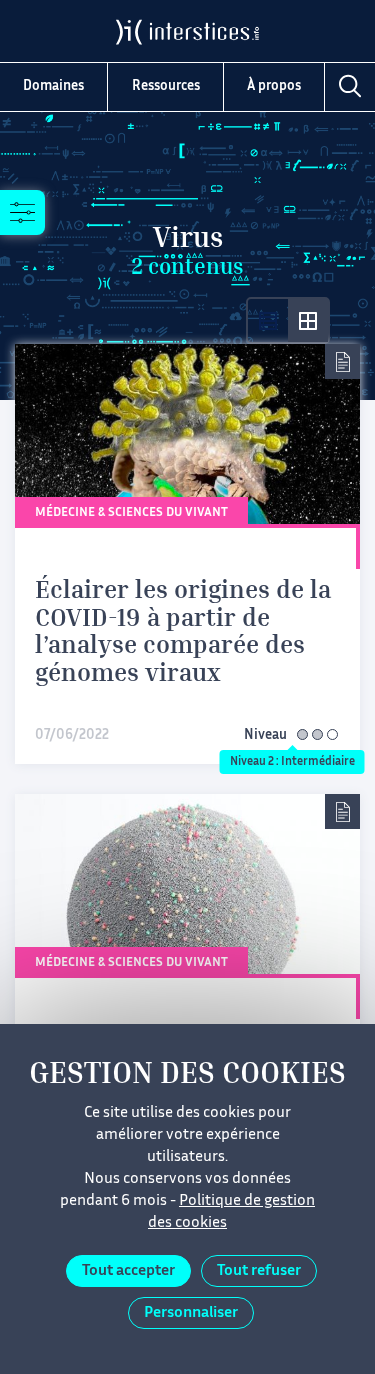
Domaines (53, 87)
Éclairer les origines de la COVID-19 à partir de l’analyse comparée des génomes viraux (183, 634)
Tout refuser (259, 1271)
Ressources (166, 87)
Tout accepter (128, 1271)
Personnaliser (191, 1313)
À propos (274, 87)
